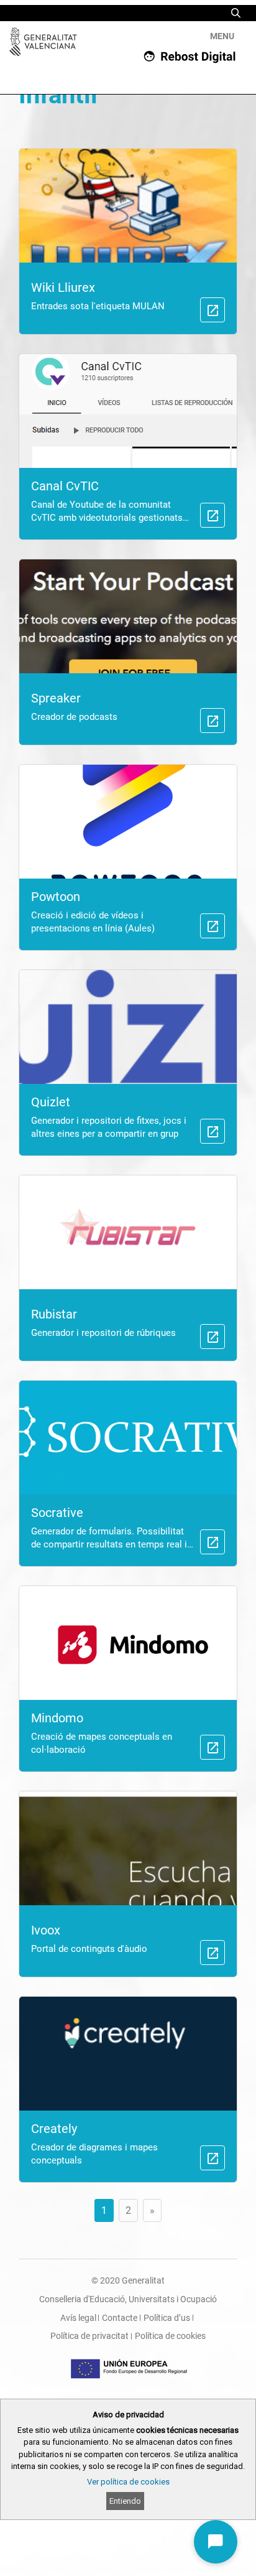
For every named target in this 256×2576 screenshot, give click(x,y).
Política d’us (167, 2318)
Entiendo (125, 2501)
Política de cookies (170, 2336)
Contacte (120, 2318)
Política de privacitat (89, 2336)
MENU (222, 36)
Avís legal (78, 2318)
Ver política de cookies (128, 2482)
